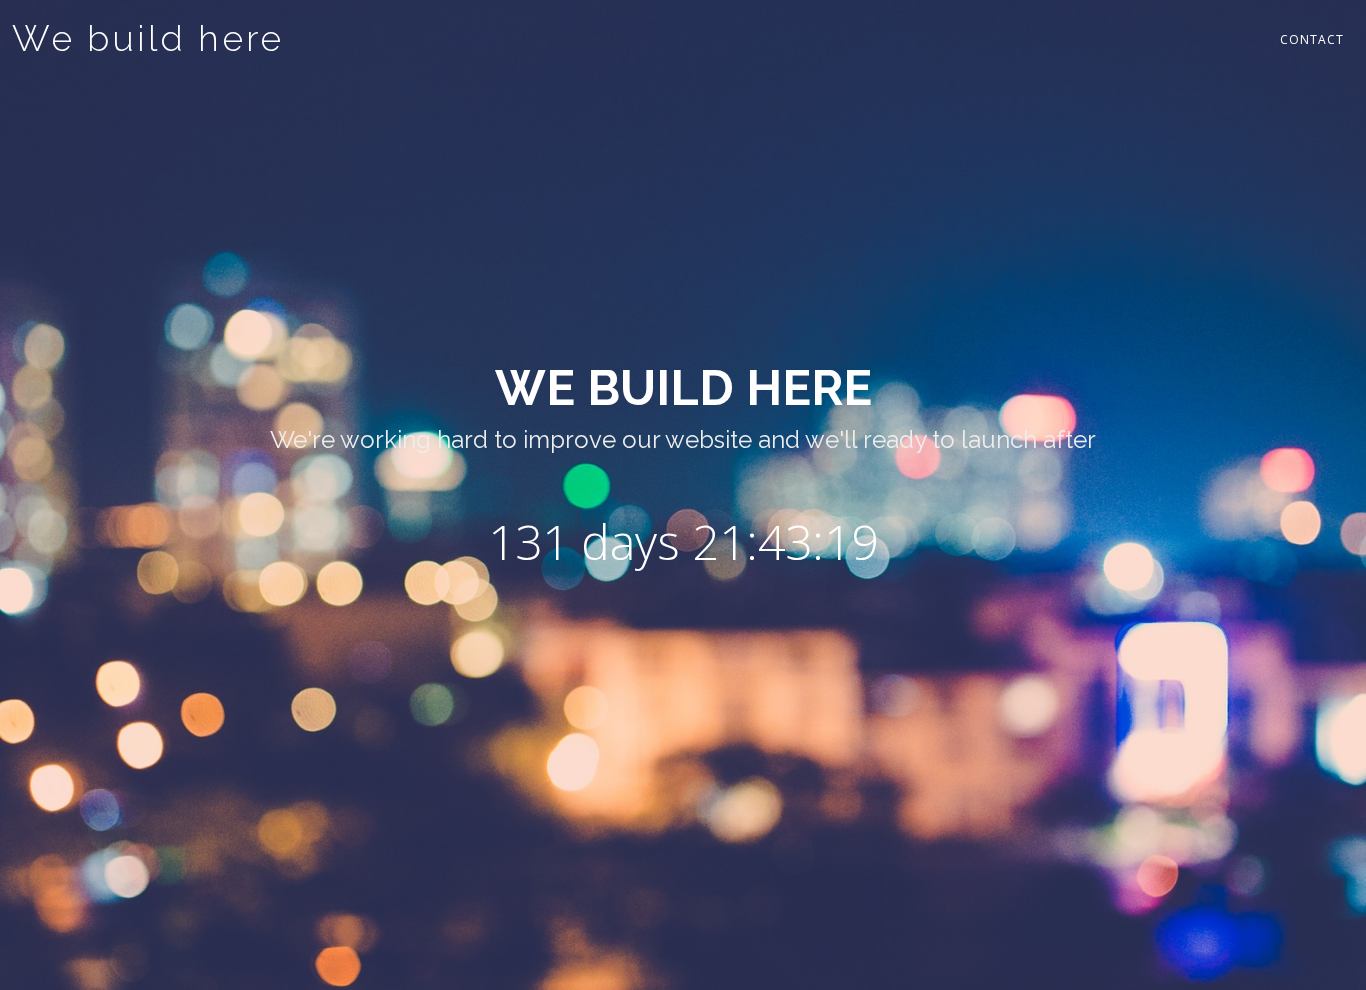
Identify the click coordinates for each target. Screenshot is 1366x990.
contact (1312, 39)
